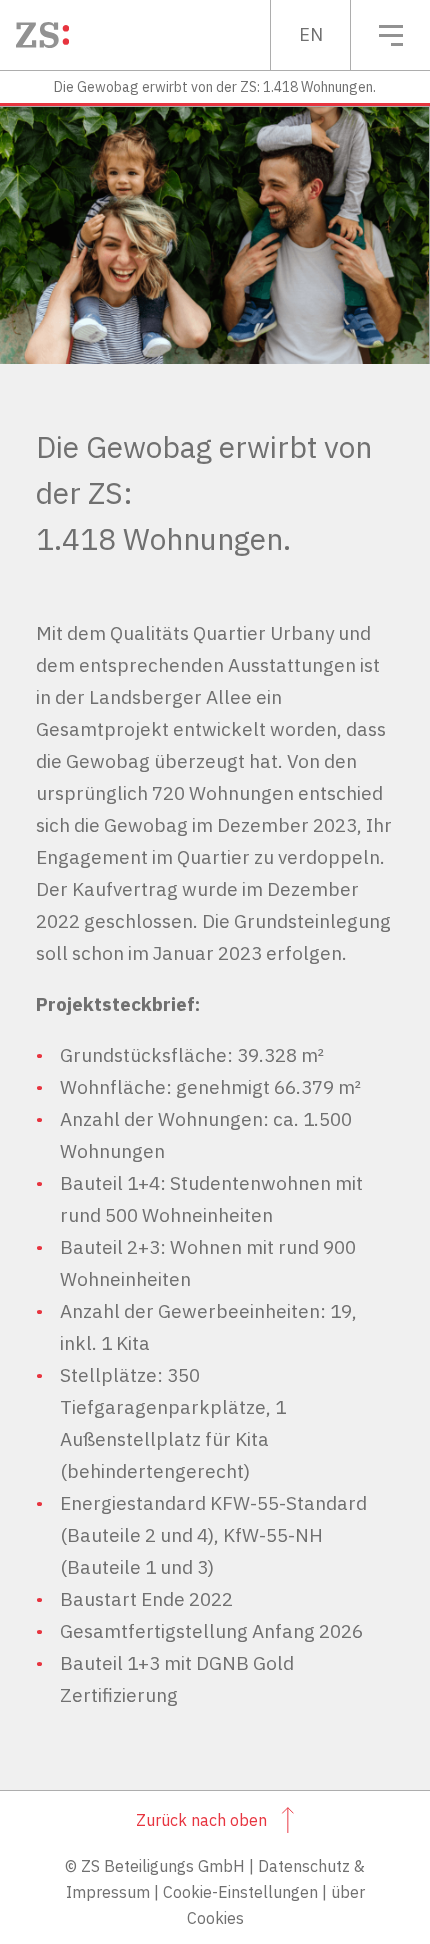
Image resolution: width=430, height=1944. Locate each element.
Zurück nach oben (201, 1820)
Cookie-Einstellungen (240, 1892)
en (311, 34)
